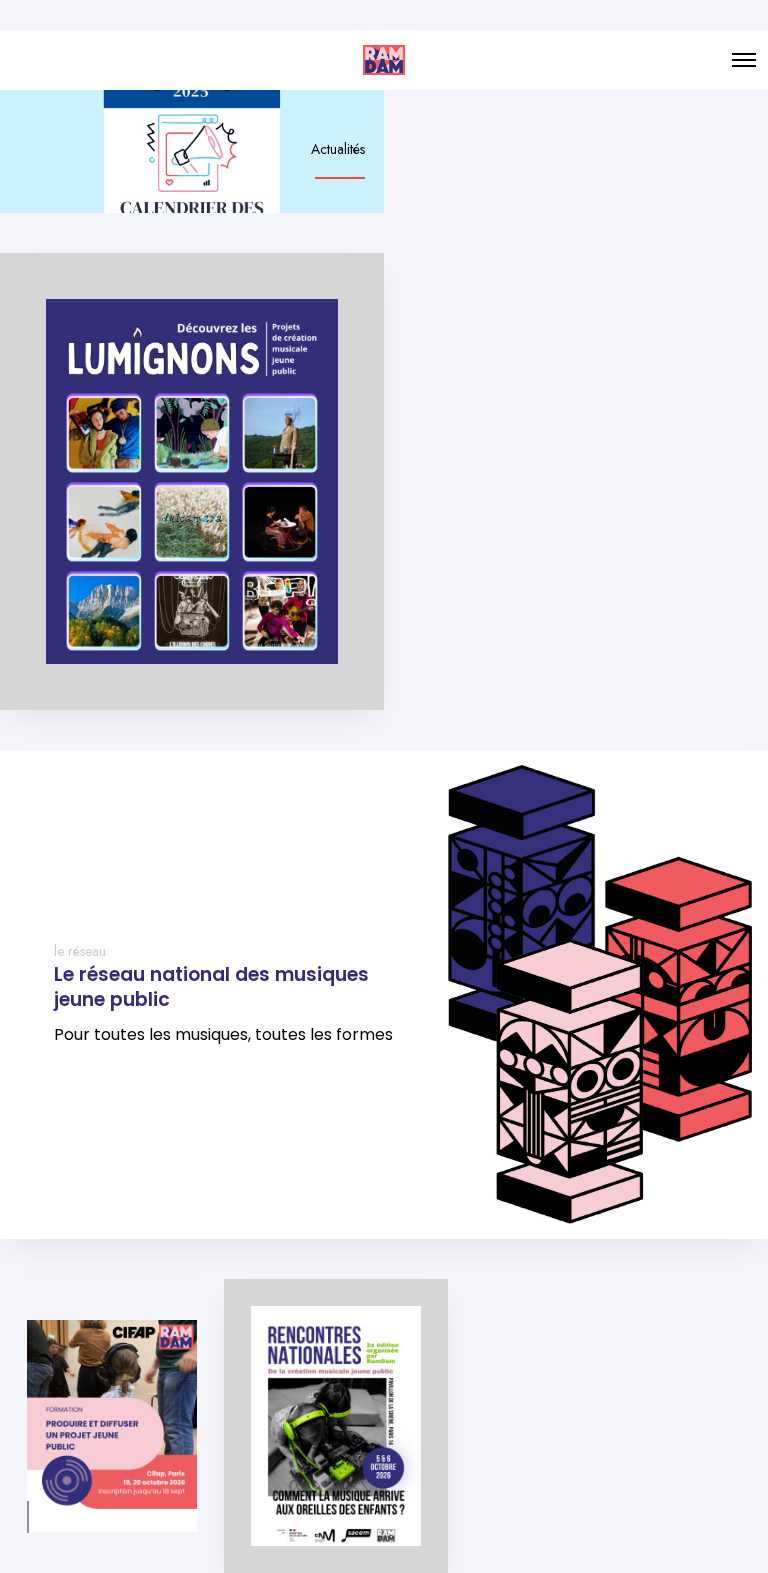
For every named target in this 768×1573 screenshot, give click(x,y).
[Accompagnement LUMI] (192, 481)
